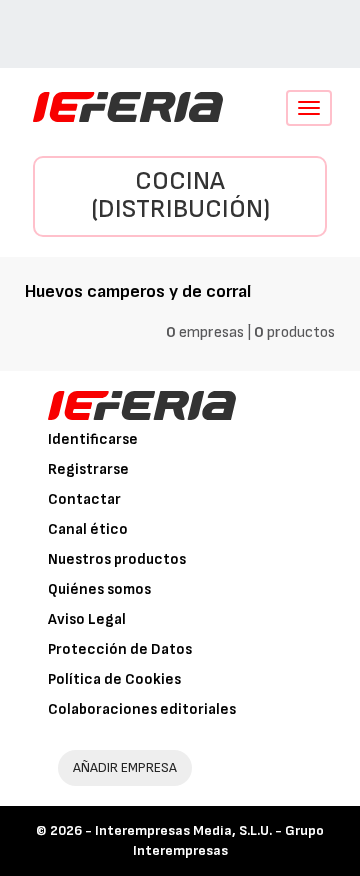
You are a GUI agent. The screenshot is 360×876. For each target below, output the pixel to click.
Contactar (84, 499)
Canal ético (88, 529)
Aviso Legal (87, 619)
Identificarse (93, 439)
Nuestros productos (117, 559)
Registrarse (88, 469)
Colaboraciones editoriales (142, 709)
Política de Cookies (114, 679)
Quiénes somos (99, 589)
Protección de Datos (120, 649)
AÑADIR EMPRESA (125, 767)
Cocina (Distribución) (180, 196)
